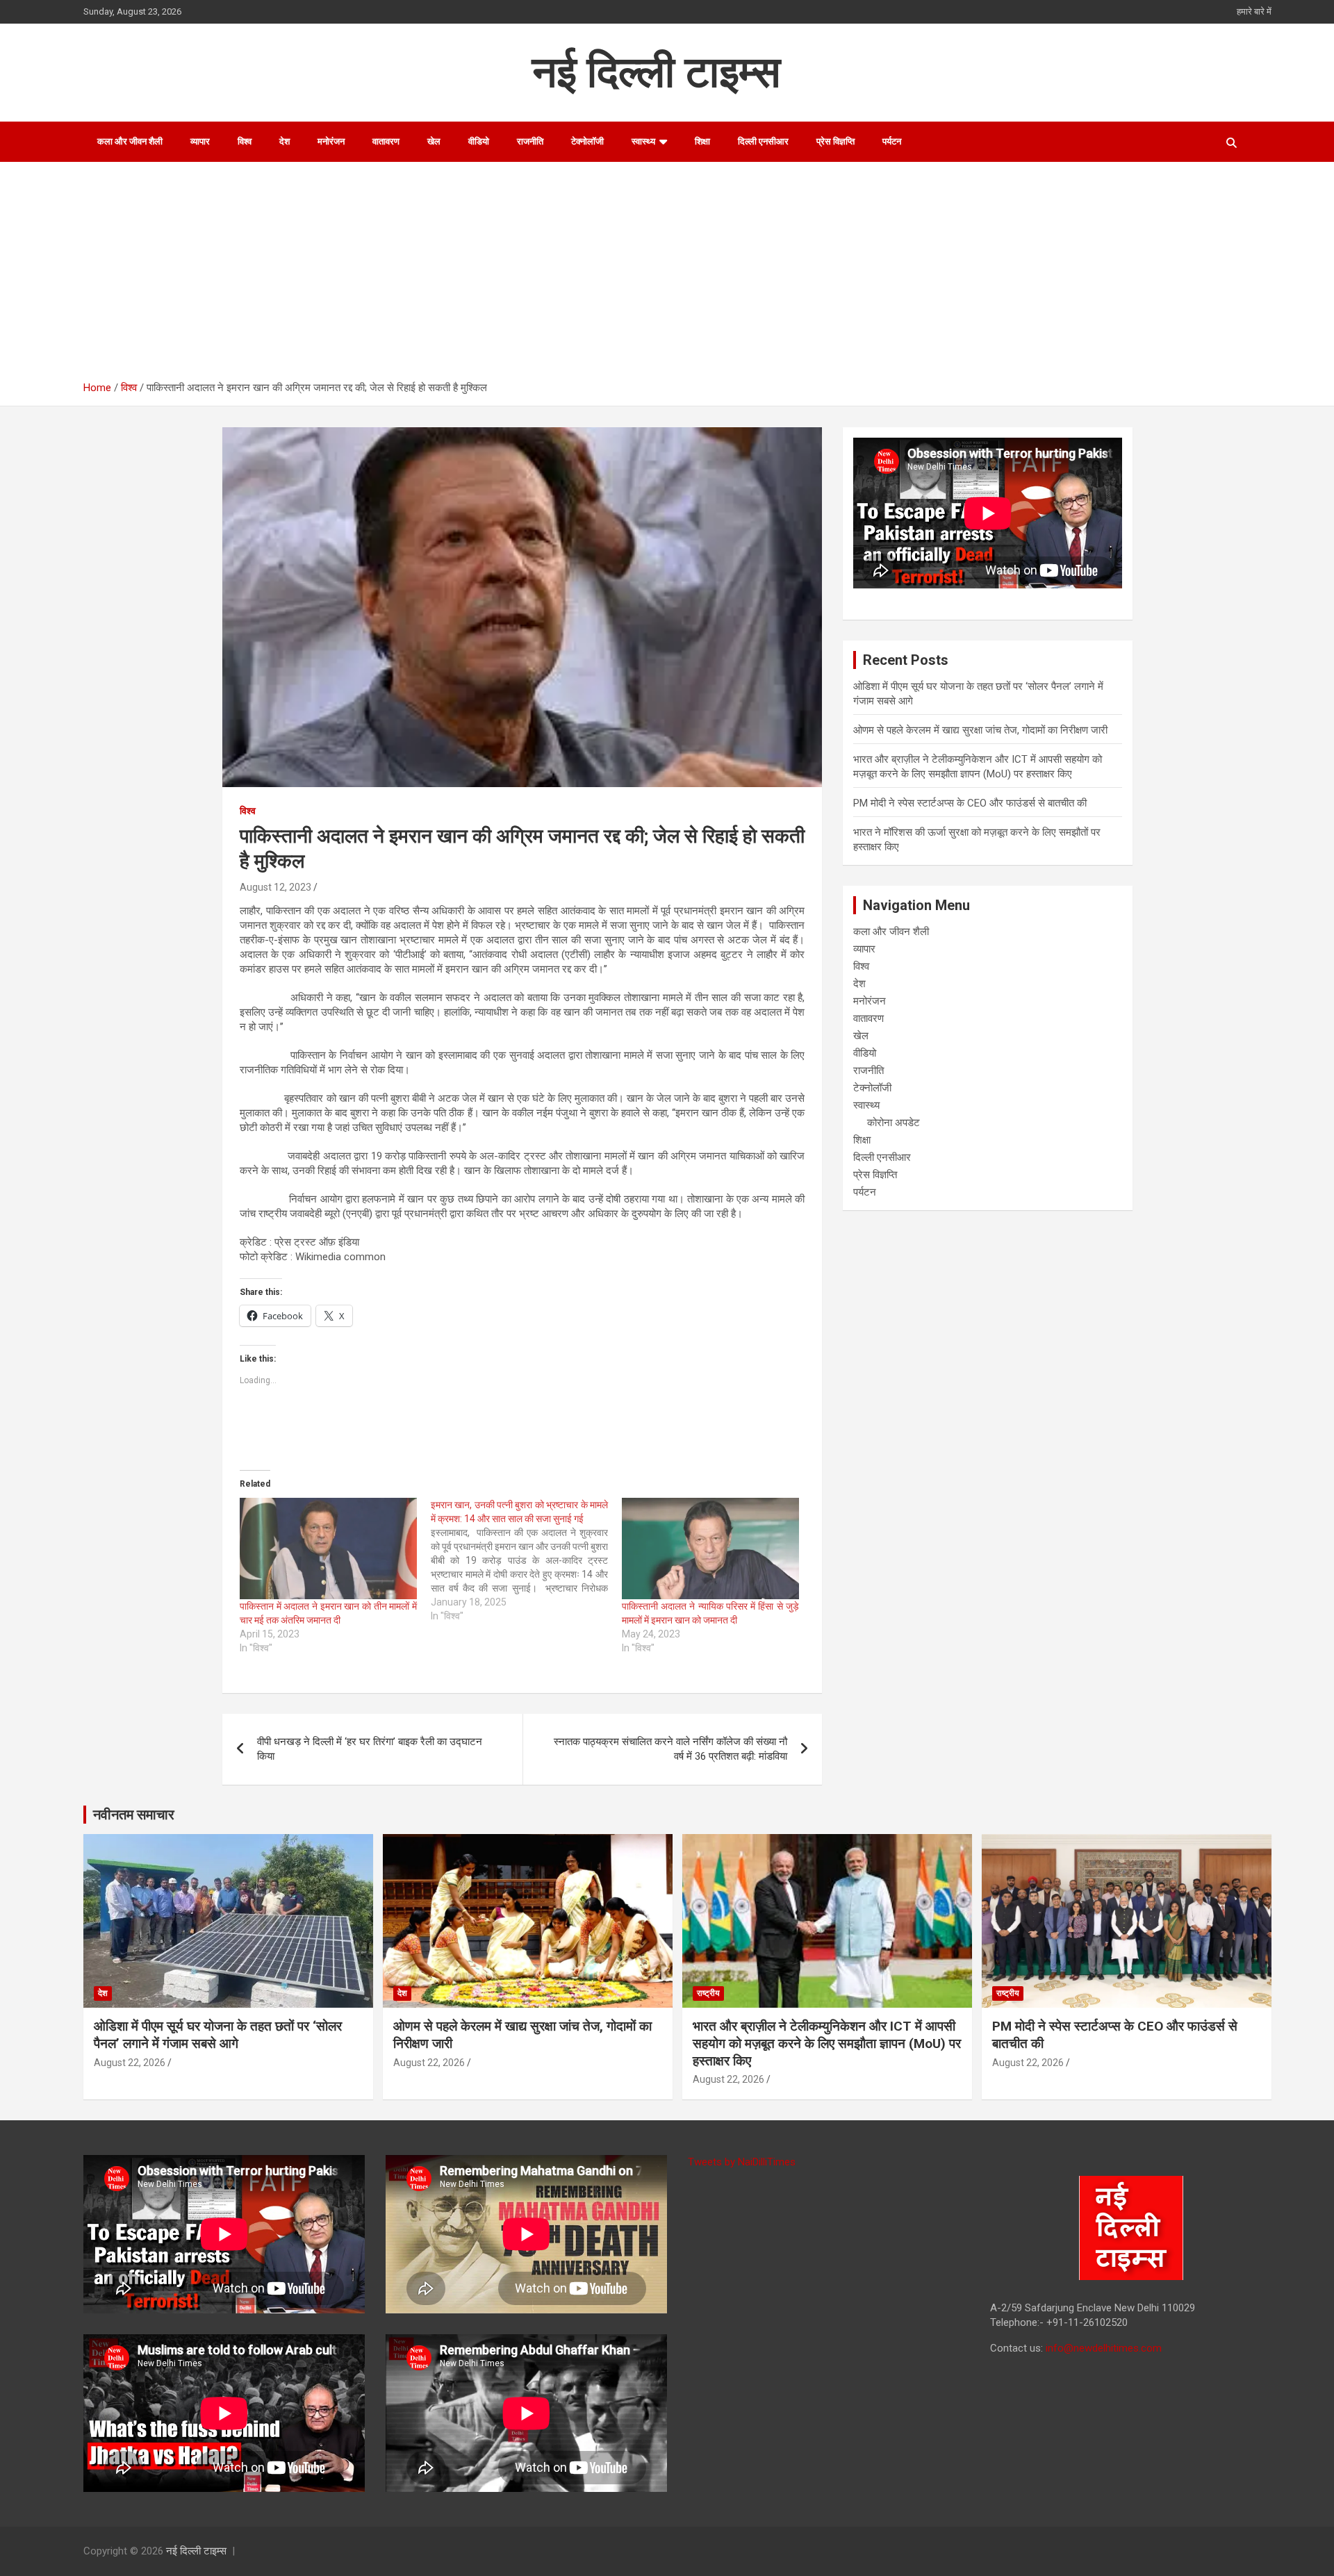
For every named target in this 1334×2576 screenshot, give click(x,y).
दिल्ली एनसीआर (763, 141)
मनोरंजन (331, 141)
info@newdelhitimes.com (1104, 2348)
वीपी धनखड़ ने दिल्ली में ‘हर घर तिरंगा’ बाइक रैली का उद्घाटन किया (370, 1749)
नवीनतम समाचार (134, 1815)
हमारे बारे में (1254, 11)
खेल (434, 141)
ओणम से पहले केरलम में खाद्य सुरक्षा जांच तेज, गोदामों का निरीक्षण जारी (980, 730)
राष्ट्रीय (708, 1993)
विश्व (245, 141)
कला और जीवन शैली (130, 141)
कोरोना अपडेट (894, 1123)
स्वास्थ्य (643, 141)
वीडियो (479, 141)
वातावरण (386, 141)
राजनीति (530, 141)
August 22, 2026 (130, 2063)
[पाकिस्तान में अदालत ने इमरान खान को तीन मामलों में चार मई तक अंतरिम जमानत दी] (328, 1549)
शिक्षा (702, 141)
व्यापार (200, 141)
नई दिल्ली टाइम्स (656, 72)
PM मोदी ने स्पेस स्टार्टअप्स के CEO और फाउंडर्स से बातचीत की (970, 803)
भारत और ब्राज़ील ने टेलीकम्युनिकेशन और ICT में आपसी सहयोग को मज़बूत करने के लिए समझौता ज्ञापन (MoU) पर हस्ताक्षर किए (827, 2043)
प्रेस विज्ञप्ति (835, 141)
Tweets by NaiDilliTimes (742, 2162)
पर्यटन (892, 141)
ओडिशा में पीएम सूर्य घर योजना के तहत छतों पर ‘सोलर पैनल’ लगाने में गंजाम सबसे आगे (218, 2035)
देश (285, 141)
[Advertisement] (677, 276)
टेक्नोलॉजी (587, 141)
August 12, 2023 (275, 887)
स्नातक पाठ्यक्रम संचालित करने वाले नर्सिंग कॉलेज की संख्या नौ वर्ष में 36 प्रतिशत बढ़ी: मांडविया (670, 1749)
